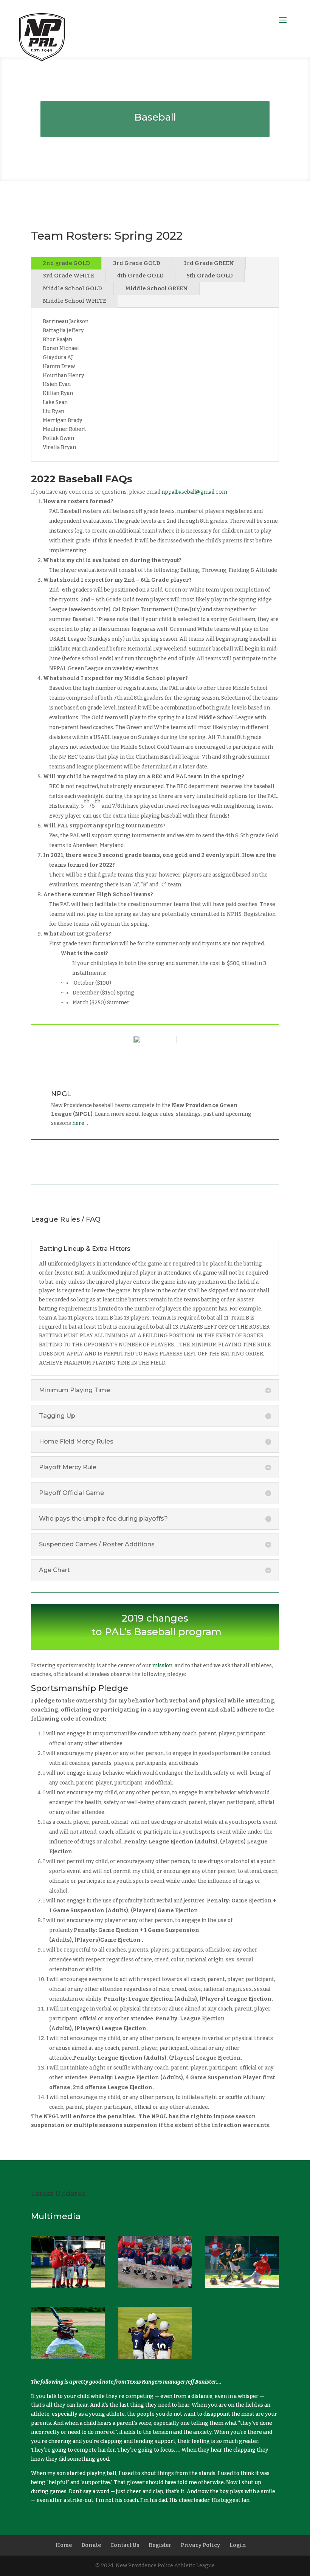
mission (162, 1666)
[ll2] (68, 2286)
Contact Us (125, 2545)
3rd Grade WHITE (68, 276)
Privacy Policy (200, 2545)
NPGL (61, 1094)
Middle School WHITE (74, 301)
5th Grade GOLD (210, 276)
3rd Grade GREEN (209, 263)
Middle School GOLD (72, 288)
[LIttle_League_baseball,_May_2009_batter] (68, 2357)
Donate (91, 2545)
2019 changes (155, 1618)
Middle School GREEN (157, 288)
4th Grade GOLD (140, 276)
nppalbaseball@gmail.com (194, 492)
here (78, 1123)
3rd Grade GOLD (137, 263)
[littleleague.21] (155, 2286)
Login (238, 2545)
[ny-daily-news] (155, 2357)
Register (160, 2545)
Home (64, 2545)
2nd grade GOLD (66, 263)
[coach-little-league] (242, 2286)
